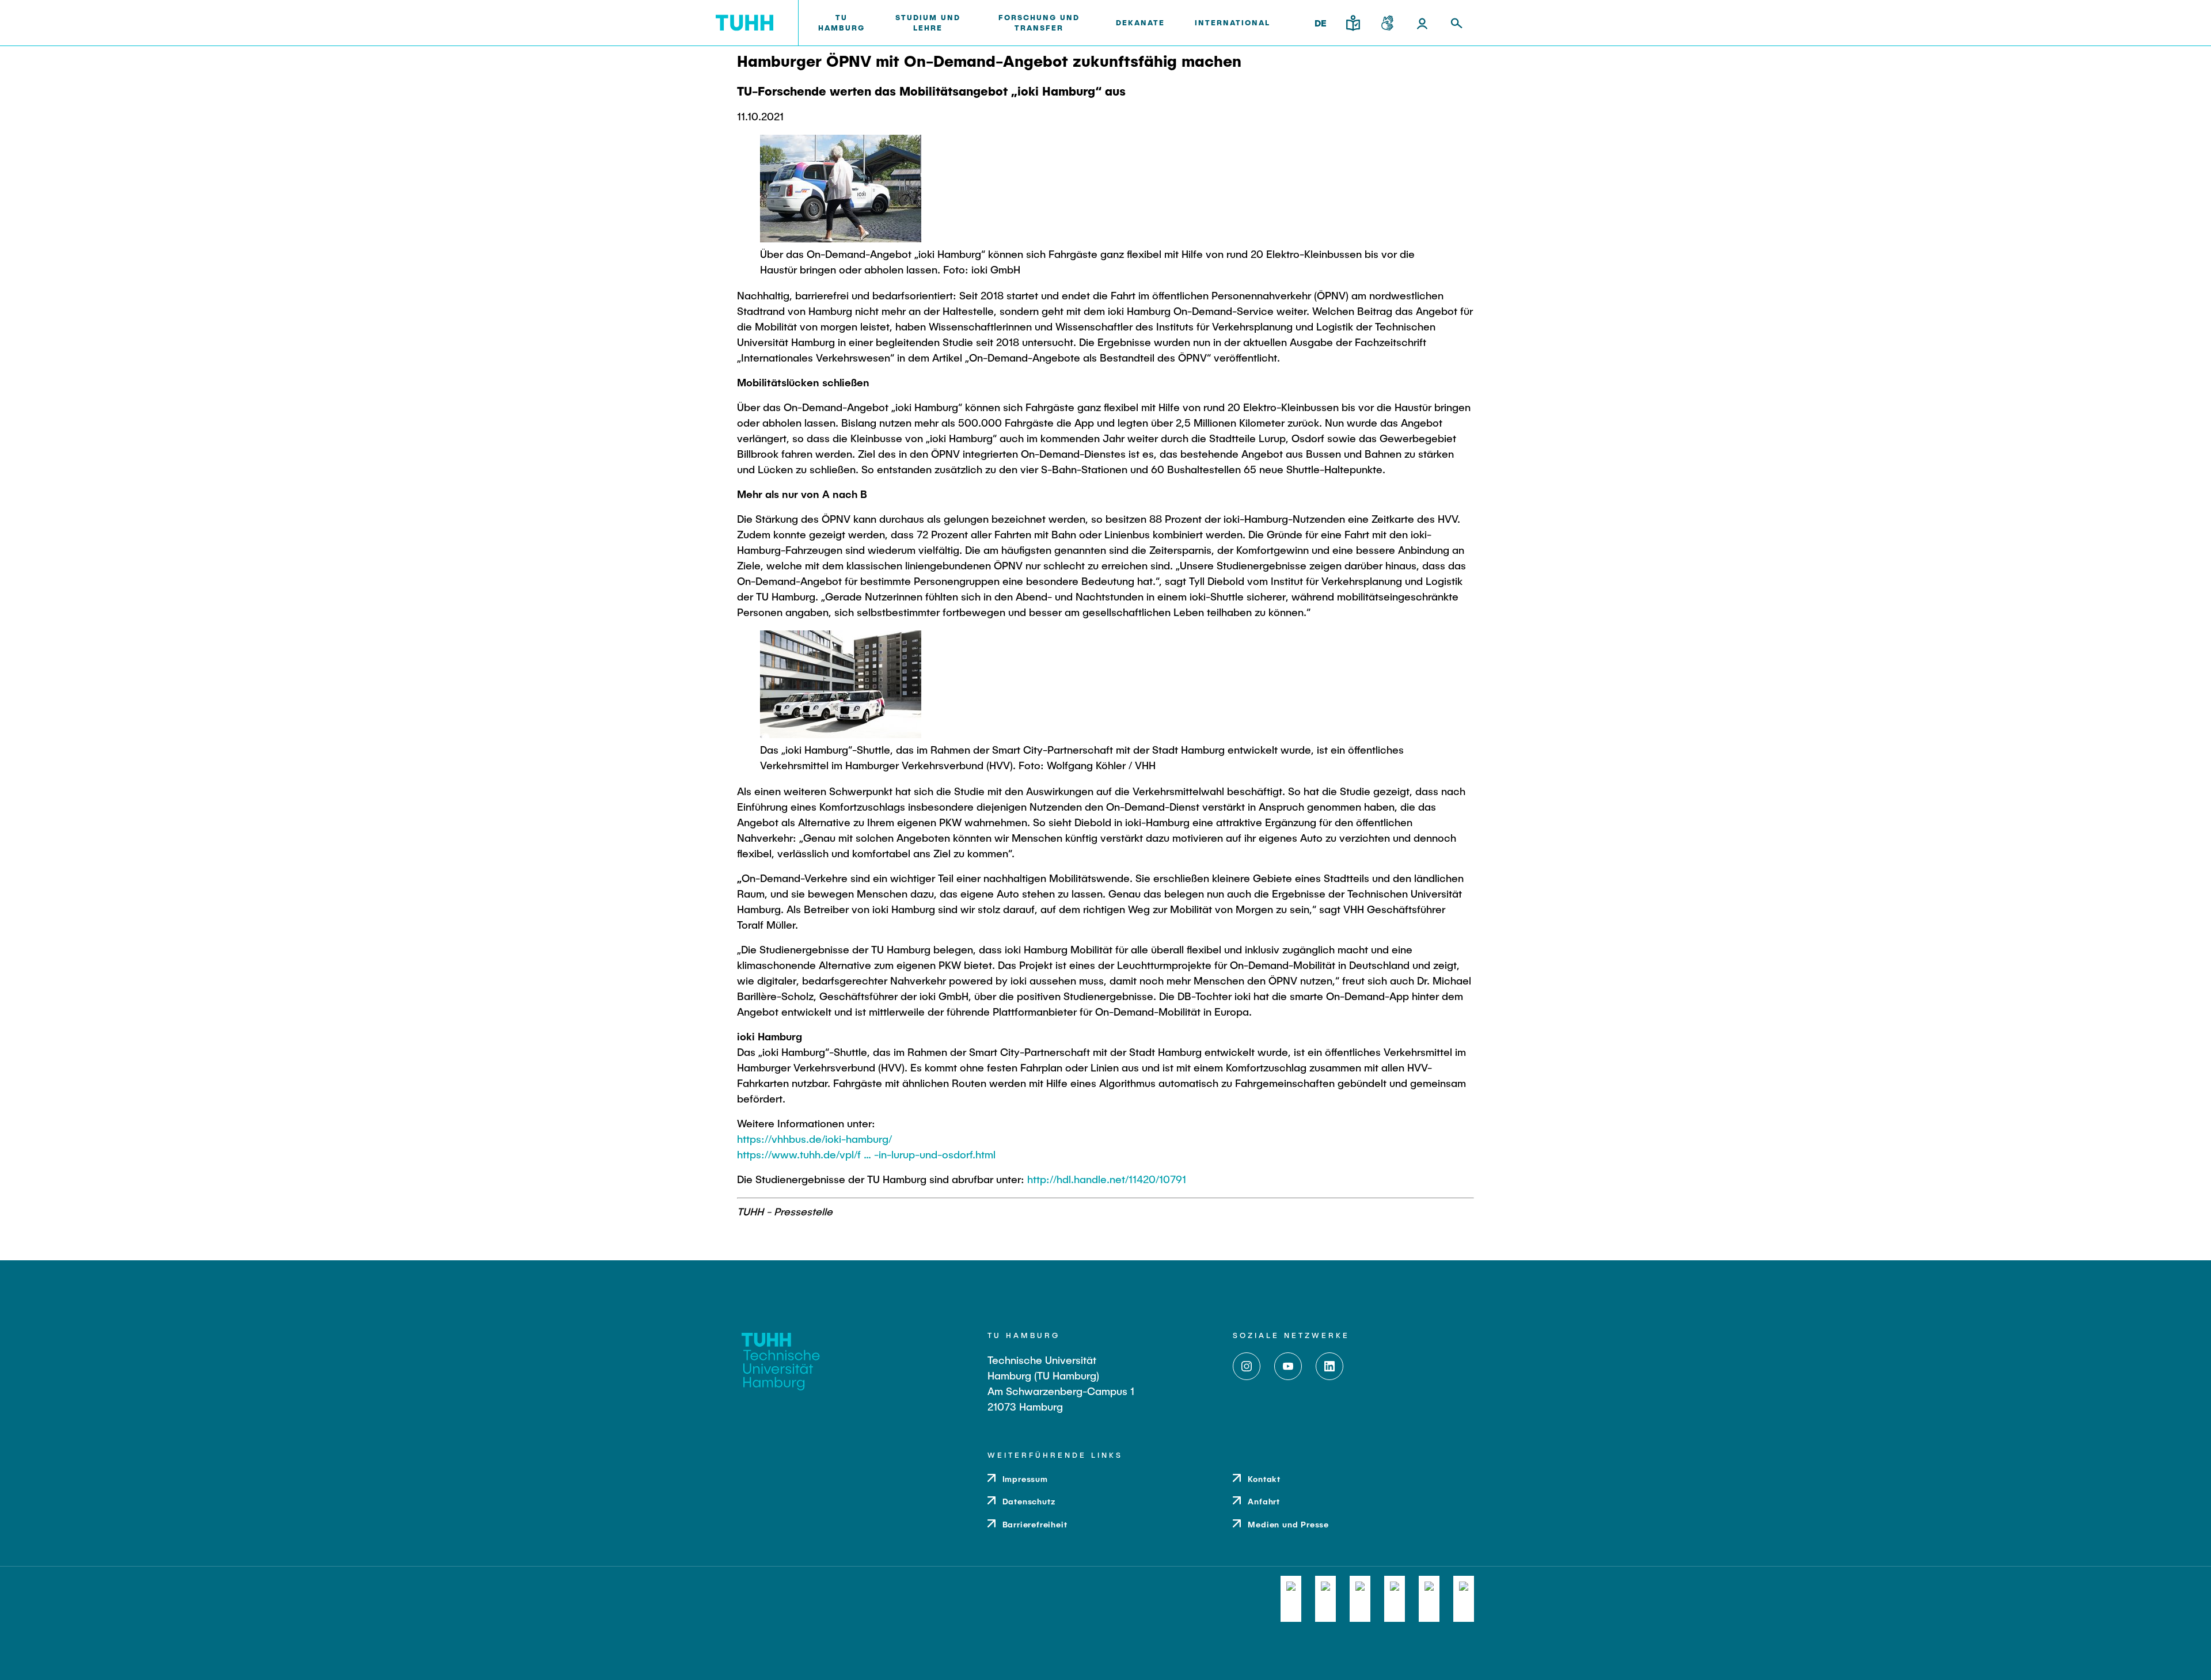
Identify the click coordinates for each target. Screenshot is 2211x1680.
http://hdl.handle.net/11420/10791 (1107, 1179)
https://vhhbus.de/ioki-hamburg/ (814, 1139)
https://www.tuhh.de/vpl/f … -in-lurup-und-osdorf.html (866, 1154)
